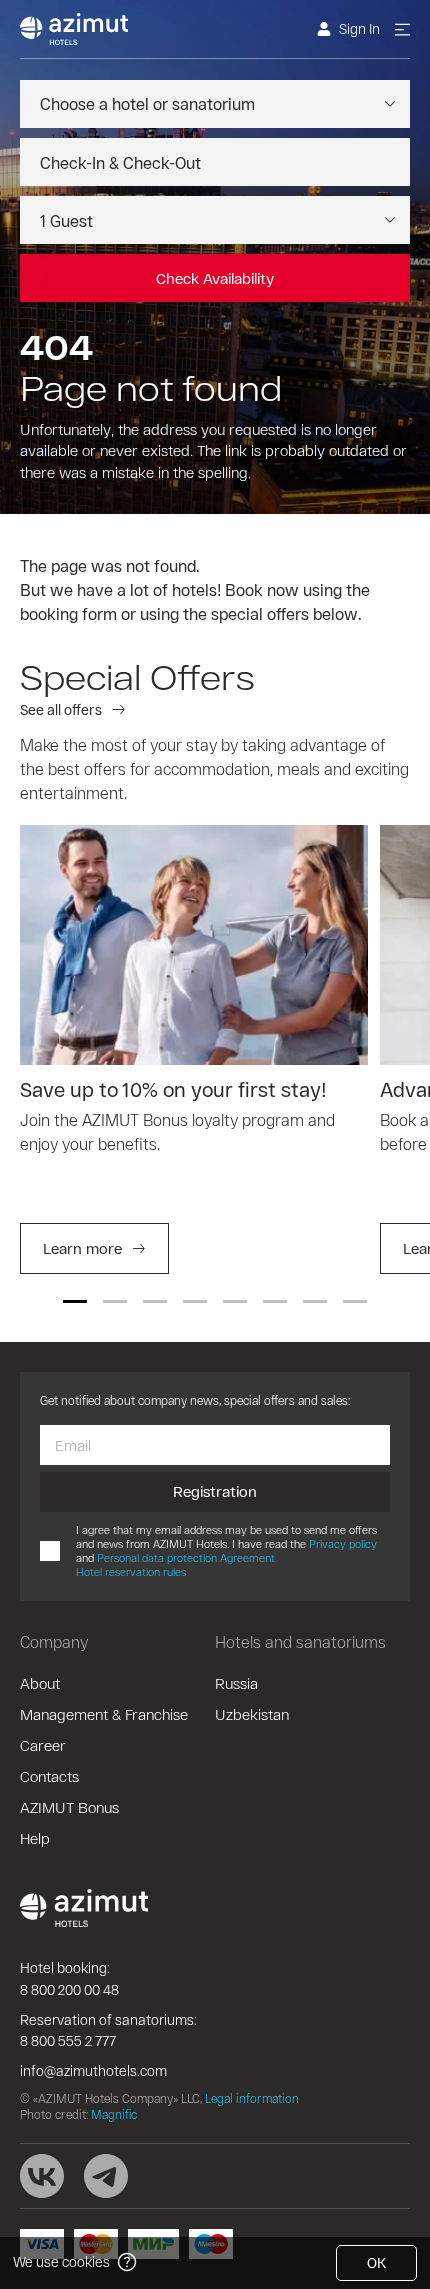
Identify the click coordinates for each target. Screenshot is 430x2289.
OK (376, 2262)
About (40, 1683)
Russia (236, 1683)
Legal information (252, 2098)
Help (35, 1838)
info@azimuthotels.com (93, 2070)
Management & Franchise (104, 1714)
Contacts (49, 1776)
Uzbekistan (252, 1714)
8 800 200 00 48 (69, 1989)
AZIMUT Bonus (69, 1807)
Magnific (114, 2114)
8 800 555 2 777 (68, 2040)
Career (43, 1745)
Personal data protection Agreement (186, 1557)
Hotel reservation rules (131, 1571)
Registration (215, 1491)
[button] (75, 1301)
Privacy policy (343, 1543)
